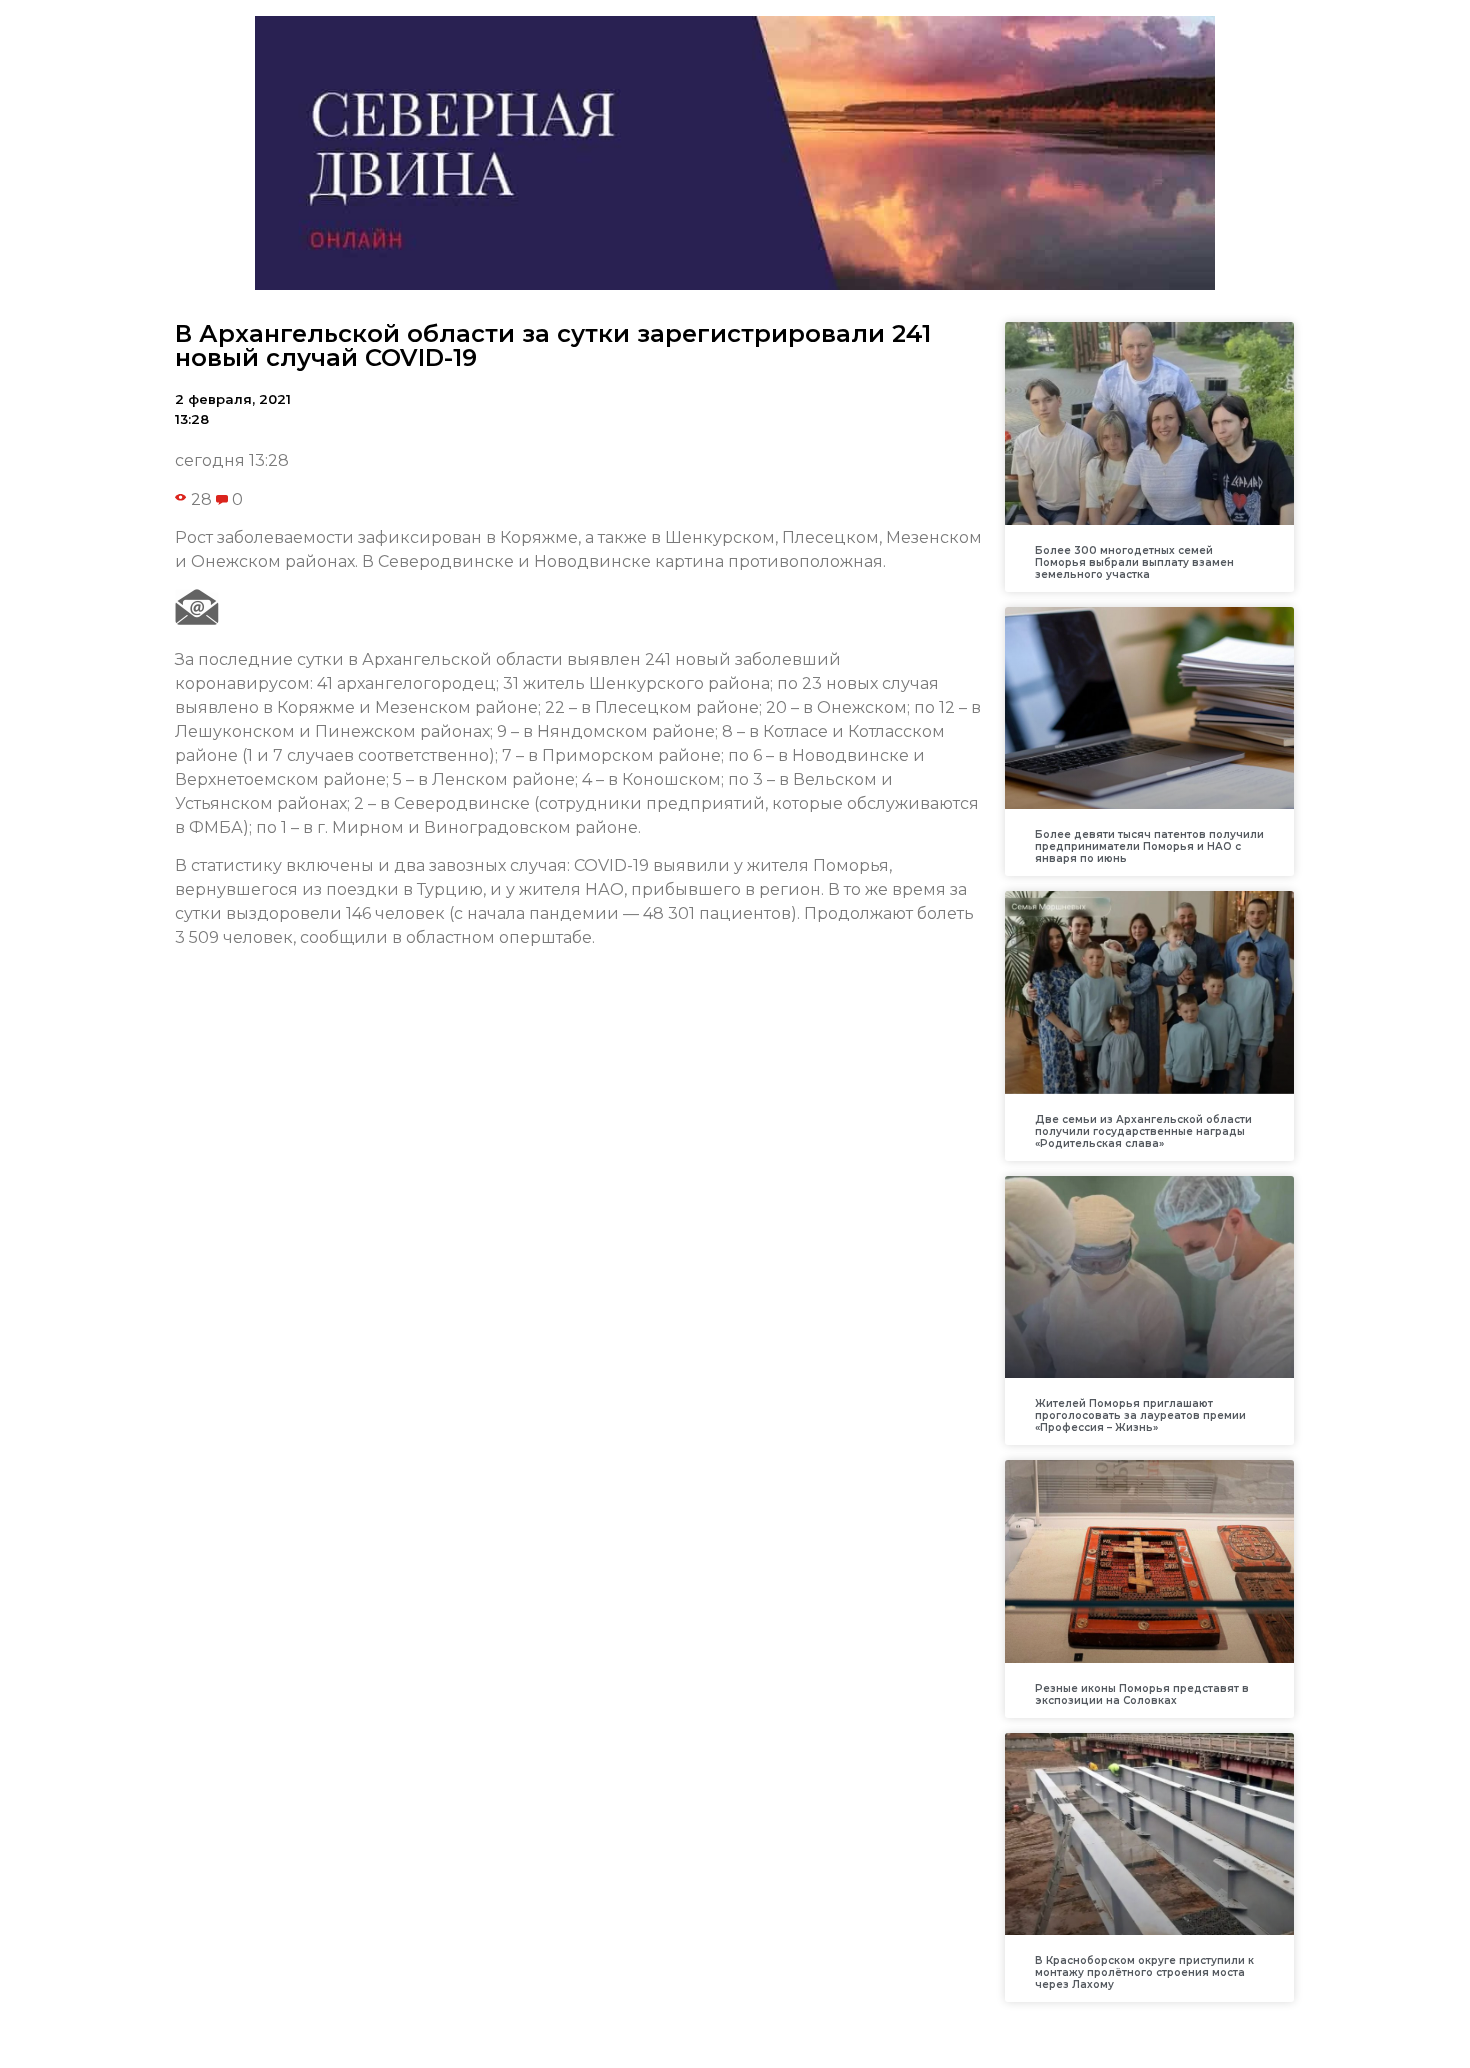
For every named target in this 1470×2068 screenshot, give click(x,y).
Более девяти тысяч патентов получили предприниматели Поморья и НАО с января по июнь (1149, 846)
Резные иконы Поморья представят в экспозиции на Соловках (1142, 1694)
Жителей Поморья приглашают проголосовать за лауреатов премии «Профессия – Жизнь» (1140, 1415)
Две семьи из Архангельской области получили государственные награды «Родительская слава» (1143, 1131)
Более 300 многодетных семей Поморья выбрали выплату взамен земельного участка (1134, 562)
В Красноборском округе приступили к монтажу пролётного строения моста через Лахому (1144, 1972)
